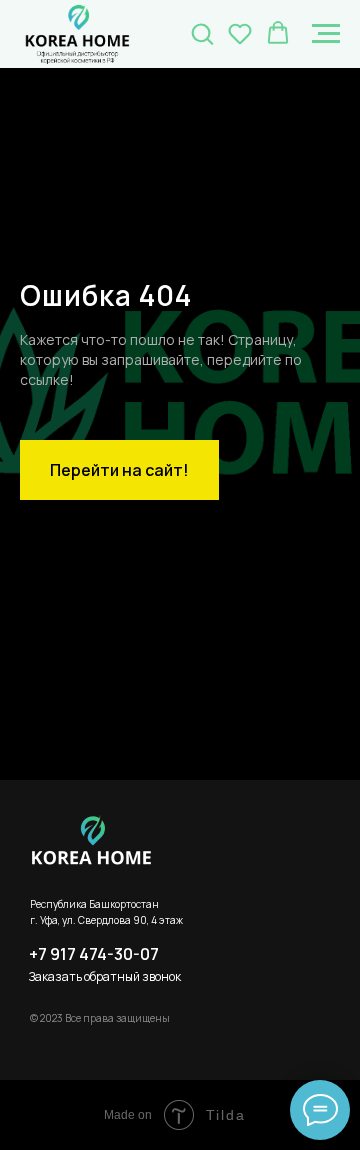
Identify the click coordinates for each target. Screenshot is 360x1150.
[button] (202, 33)
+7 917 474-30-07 (94, 954)
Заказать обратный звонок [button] (105, 976)
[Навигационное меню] (326, 34)
